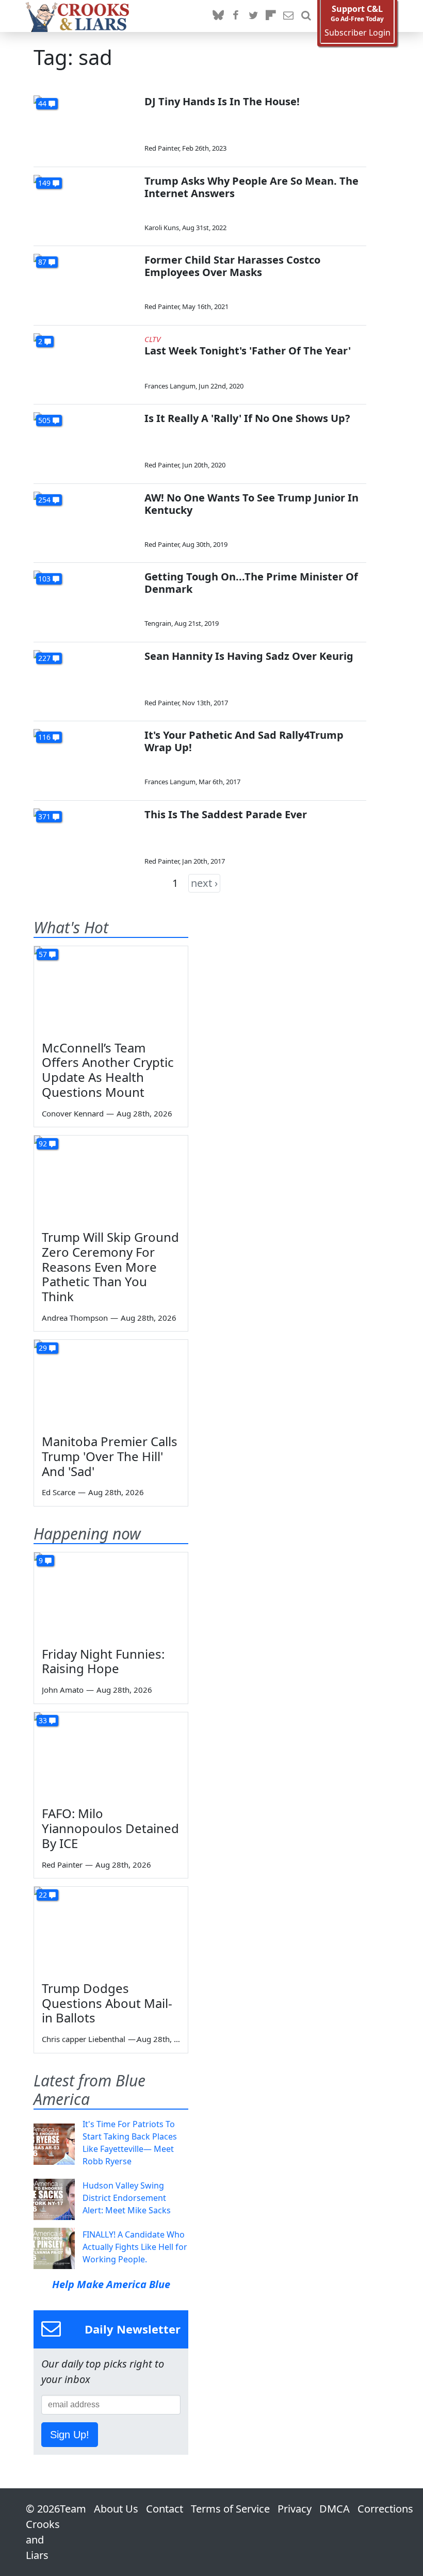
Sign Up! (70, 2435)
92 (43, 1144)
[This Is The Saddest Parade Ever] (85, 838)
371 (44, 816)
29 (43, 1348)
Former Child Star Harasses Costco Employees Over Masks (232, 266)
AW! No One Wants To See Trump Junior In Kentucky (251, 504)
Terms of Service (230, 2509)
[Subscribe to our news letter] (288, 16)
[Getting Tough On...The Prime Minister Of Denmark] (85, 600)
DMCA (335, 2509)
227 (44, 658)
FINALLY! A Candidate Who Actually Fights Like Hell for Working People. (135, 2247)
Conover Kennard (73, 1113)
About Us (116, 2509)
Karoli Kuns (162, 228)
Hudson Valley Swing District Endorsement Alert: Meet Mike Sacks (127, 2198)
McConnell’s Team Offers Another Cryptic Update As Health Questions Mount (108, 1070)
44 (42, 103)
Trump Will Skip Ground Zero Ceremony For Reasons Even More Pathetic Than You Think (110, 1267)
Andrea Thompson (75, 1318)
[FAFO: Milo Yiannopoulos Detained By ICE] (111, 1756)
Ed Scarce (59, 1492)
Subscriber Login (357, 33)
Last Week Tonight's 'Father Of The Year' (248, 351)
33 (43, 1720)
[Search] (306, 16)
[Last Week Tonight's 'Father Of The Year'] (85, 362)
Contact (165, 2509)
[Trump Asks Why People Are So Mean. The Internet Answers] (85, 204)
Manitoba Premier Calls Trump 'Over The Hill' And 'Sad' (110, 1456)
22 (43, 1895)
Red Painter (162, 148)
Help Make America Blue (111, 2284)
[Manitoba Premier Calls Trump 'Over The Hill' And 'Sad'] (111, 1383)
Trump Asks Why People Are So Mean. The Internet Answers (251, 187)
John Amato (63, 1690)
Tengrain (158, 623)
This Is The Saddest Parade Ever (226, 814)
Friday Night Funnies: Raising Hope (103, 1661)
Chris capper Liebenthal (84, 2039)
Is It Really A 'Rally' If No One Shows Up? (247, 418)
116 (44, 737)
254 (44, 500)
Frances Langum (170, 386)
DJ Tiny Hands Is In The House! (222, 101)
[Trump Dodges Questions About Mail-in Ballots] (111, 1930)
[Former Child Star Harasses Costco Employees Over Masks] (85, 283)
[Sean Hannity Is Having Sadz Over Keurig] (85, 679)
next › (204, 883)
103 (44, 579)
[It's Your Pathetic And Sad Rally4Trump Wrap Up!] (85, 758)
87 (42, 262)
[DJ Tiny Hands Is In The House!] (85, 125)
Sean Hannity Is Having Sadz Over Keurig (249, 656)
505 (44, 420)
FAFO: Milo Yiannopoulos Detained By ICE (110, 1828)
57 (43, 954)
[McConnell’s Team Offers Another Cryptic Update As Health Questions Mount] (111, 990)
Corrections (385, 2509)
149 (44, 183)
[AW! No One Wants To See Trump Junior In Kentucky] (85, 521)
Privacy (295, 2509)
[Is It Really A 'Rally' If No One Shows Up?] (85, 441)
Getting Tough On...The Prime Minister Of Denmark (251, 583)
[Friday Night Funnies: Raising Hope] (111, 1596)
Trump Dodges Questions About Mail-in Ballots (107, 2003)
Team (73, 2509)
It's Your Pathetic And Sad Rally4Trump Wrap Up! (244, 741)
